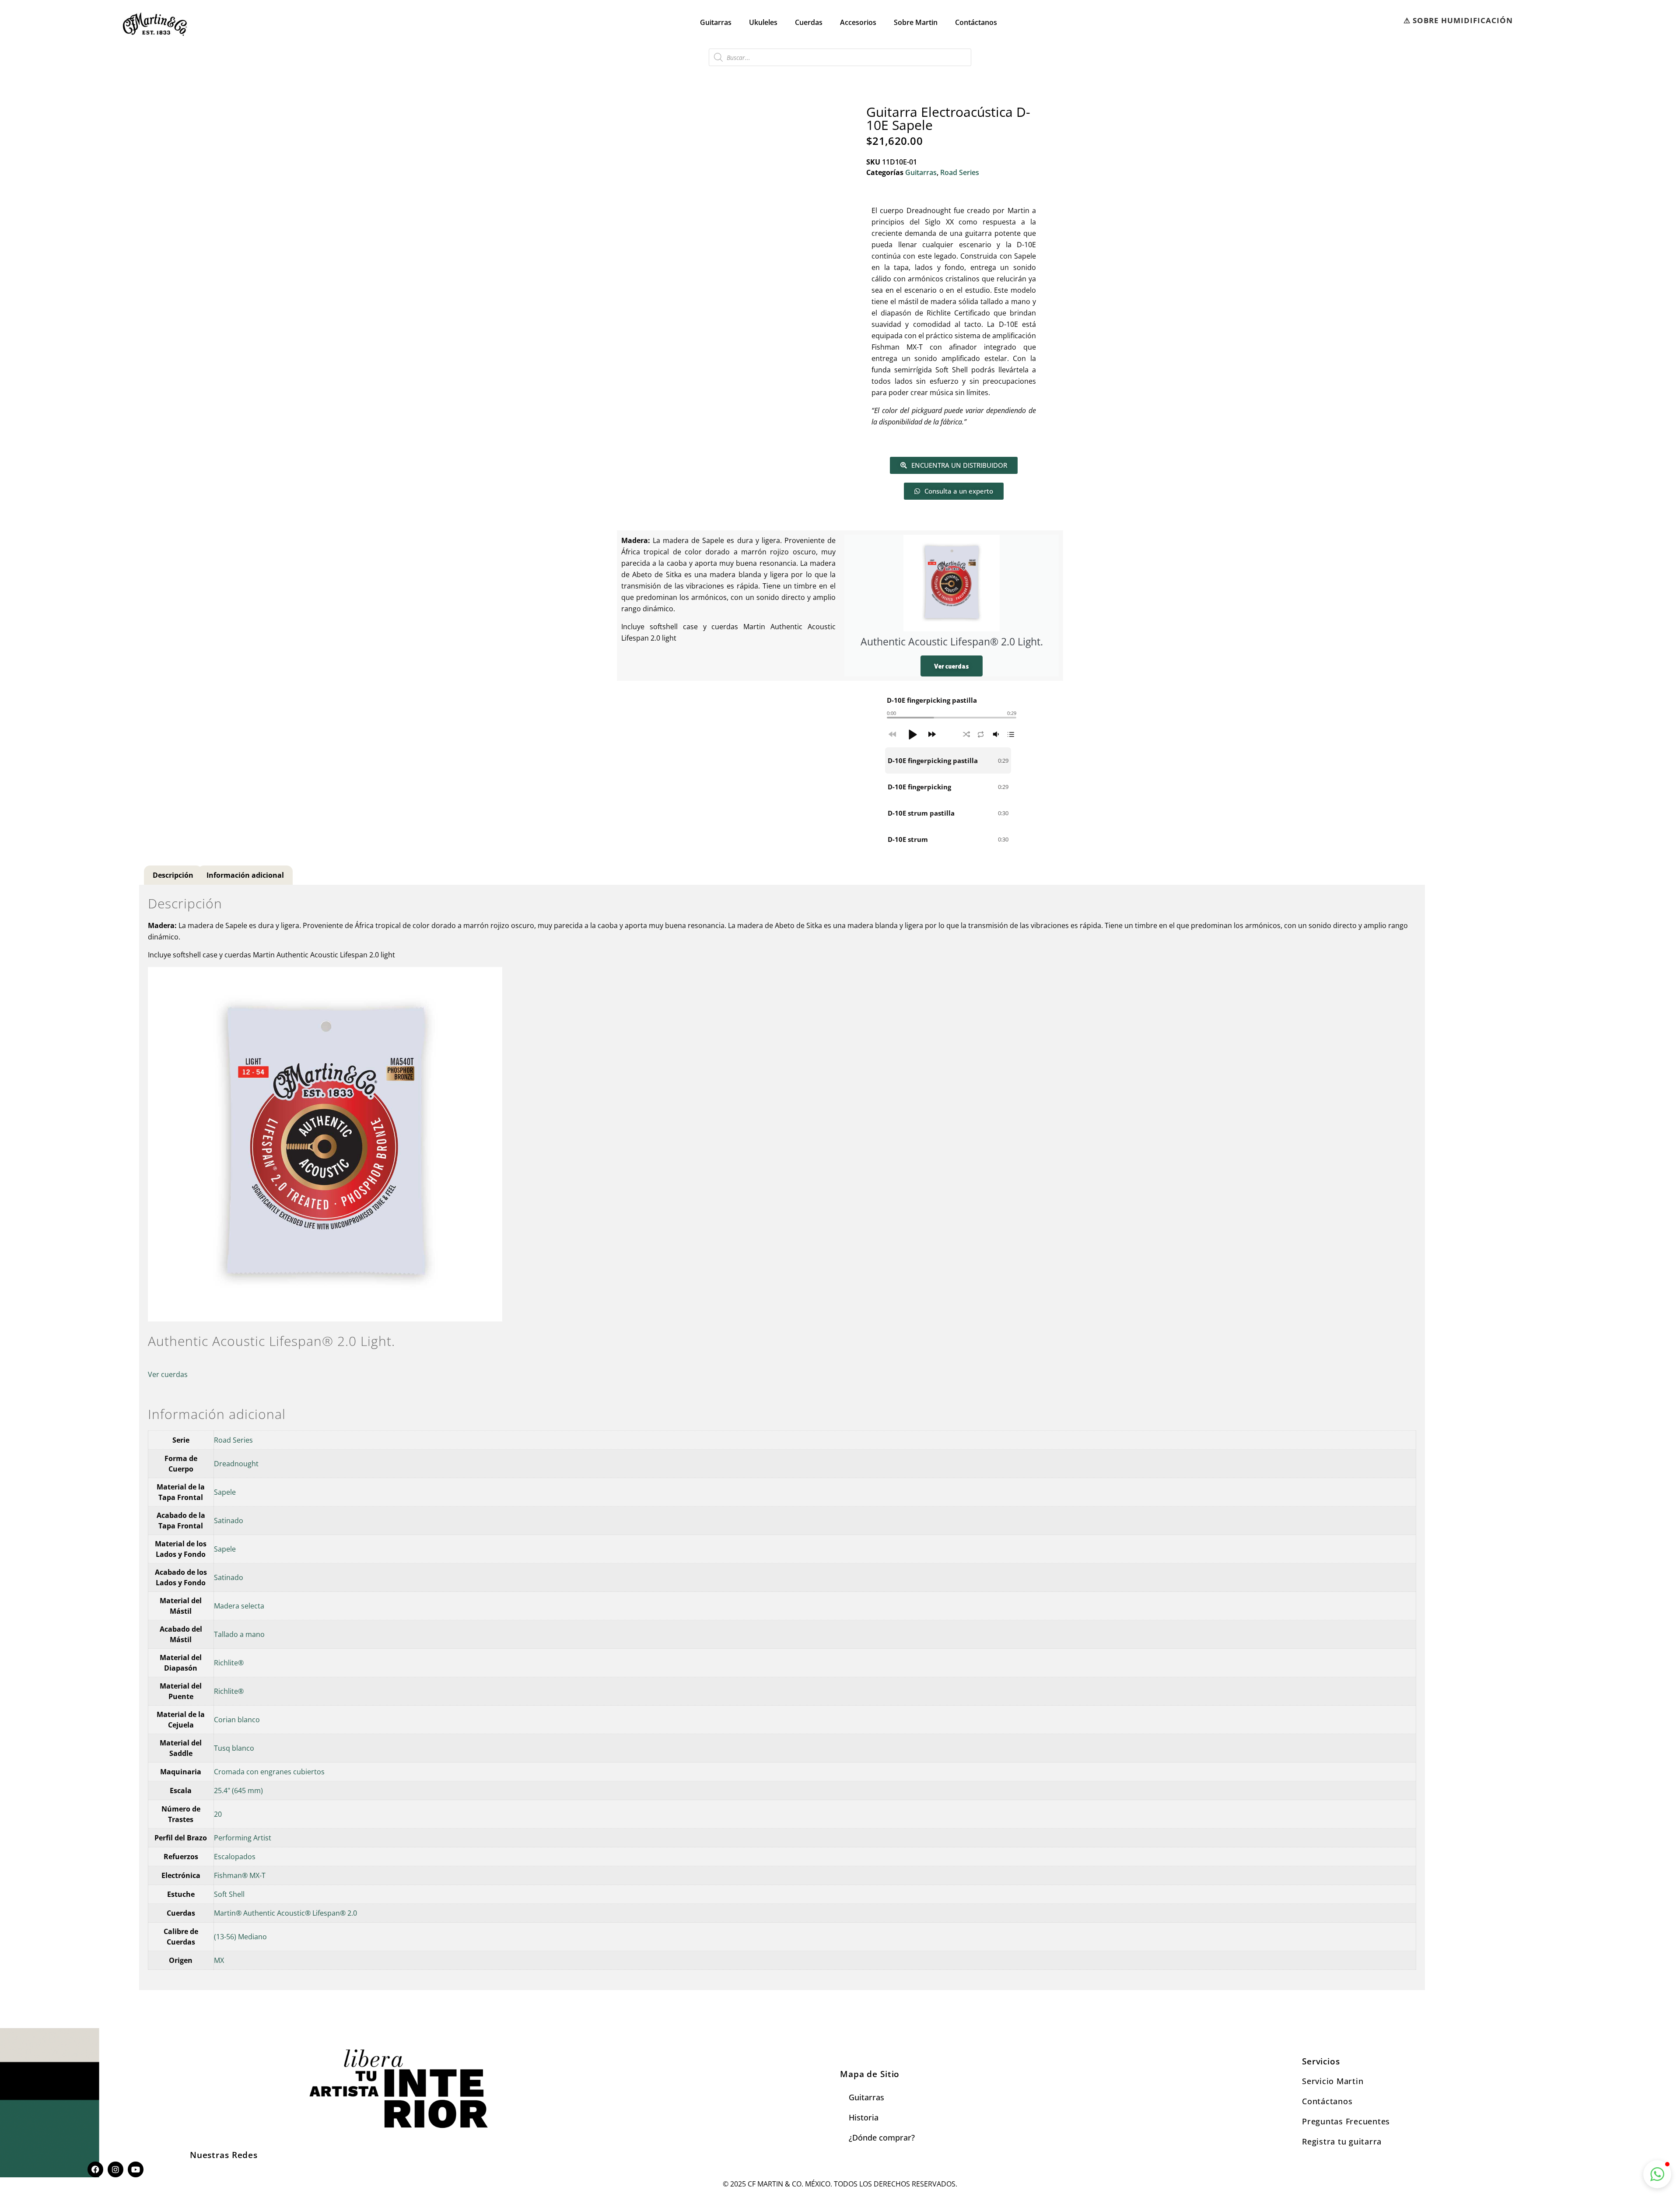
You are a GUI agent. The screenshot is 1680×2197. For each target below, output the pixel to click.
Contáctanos (976, 22)
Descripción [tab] (173, 875)
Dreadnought (236, 1464)
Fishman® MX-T (240, 1875)
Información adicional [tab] (245, 875)
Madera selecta (239, 1606)
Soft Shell (229, 1894)
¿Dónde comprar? (882, 2137)
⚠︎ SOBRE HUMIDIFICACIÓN (1458, 20)
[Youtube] (136, 2169)
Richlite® (229, 1663)
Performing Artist (243, 1838)
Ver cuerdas (952, 666)
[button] (912, 734)
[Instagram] (115, 2169)
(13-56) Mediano (240, 1937)
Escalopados (235, 1857)
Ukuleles (763, 22)
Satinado (229, 1521)
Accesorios (858, 22)
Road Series (960, 172)
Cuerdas (809, 22)
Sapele (225, 1492)
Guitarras (716, 22)
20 (218, 1814)
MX (219, 1960)
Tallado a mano (239, 1634)
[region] (952, 800)
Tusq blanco (234, 1748)
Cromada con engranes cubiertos (269, 1772)
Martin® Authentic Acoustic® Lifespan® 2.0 (285, 1913)
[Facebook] (95, 2169)
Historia (864, 2117)
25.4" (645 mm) (238, 1791)
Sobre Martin (916, 22)
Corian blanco (237, 1720)
